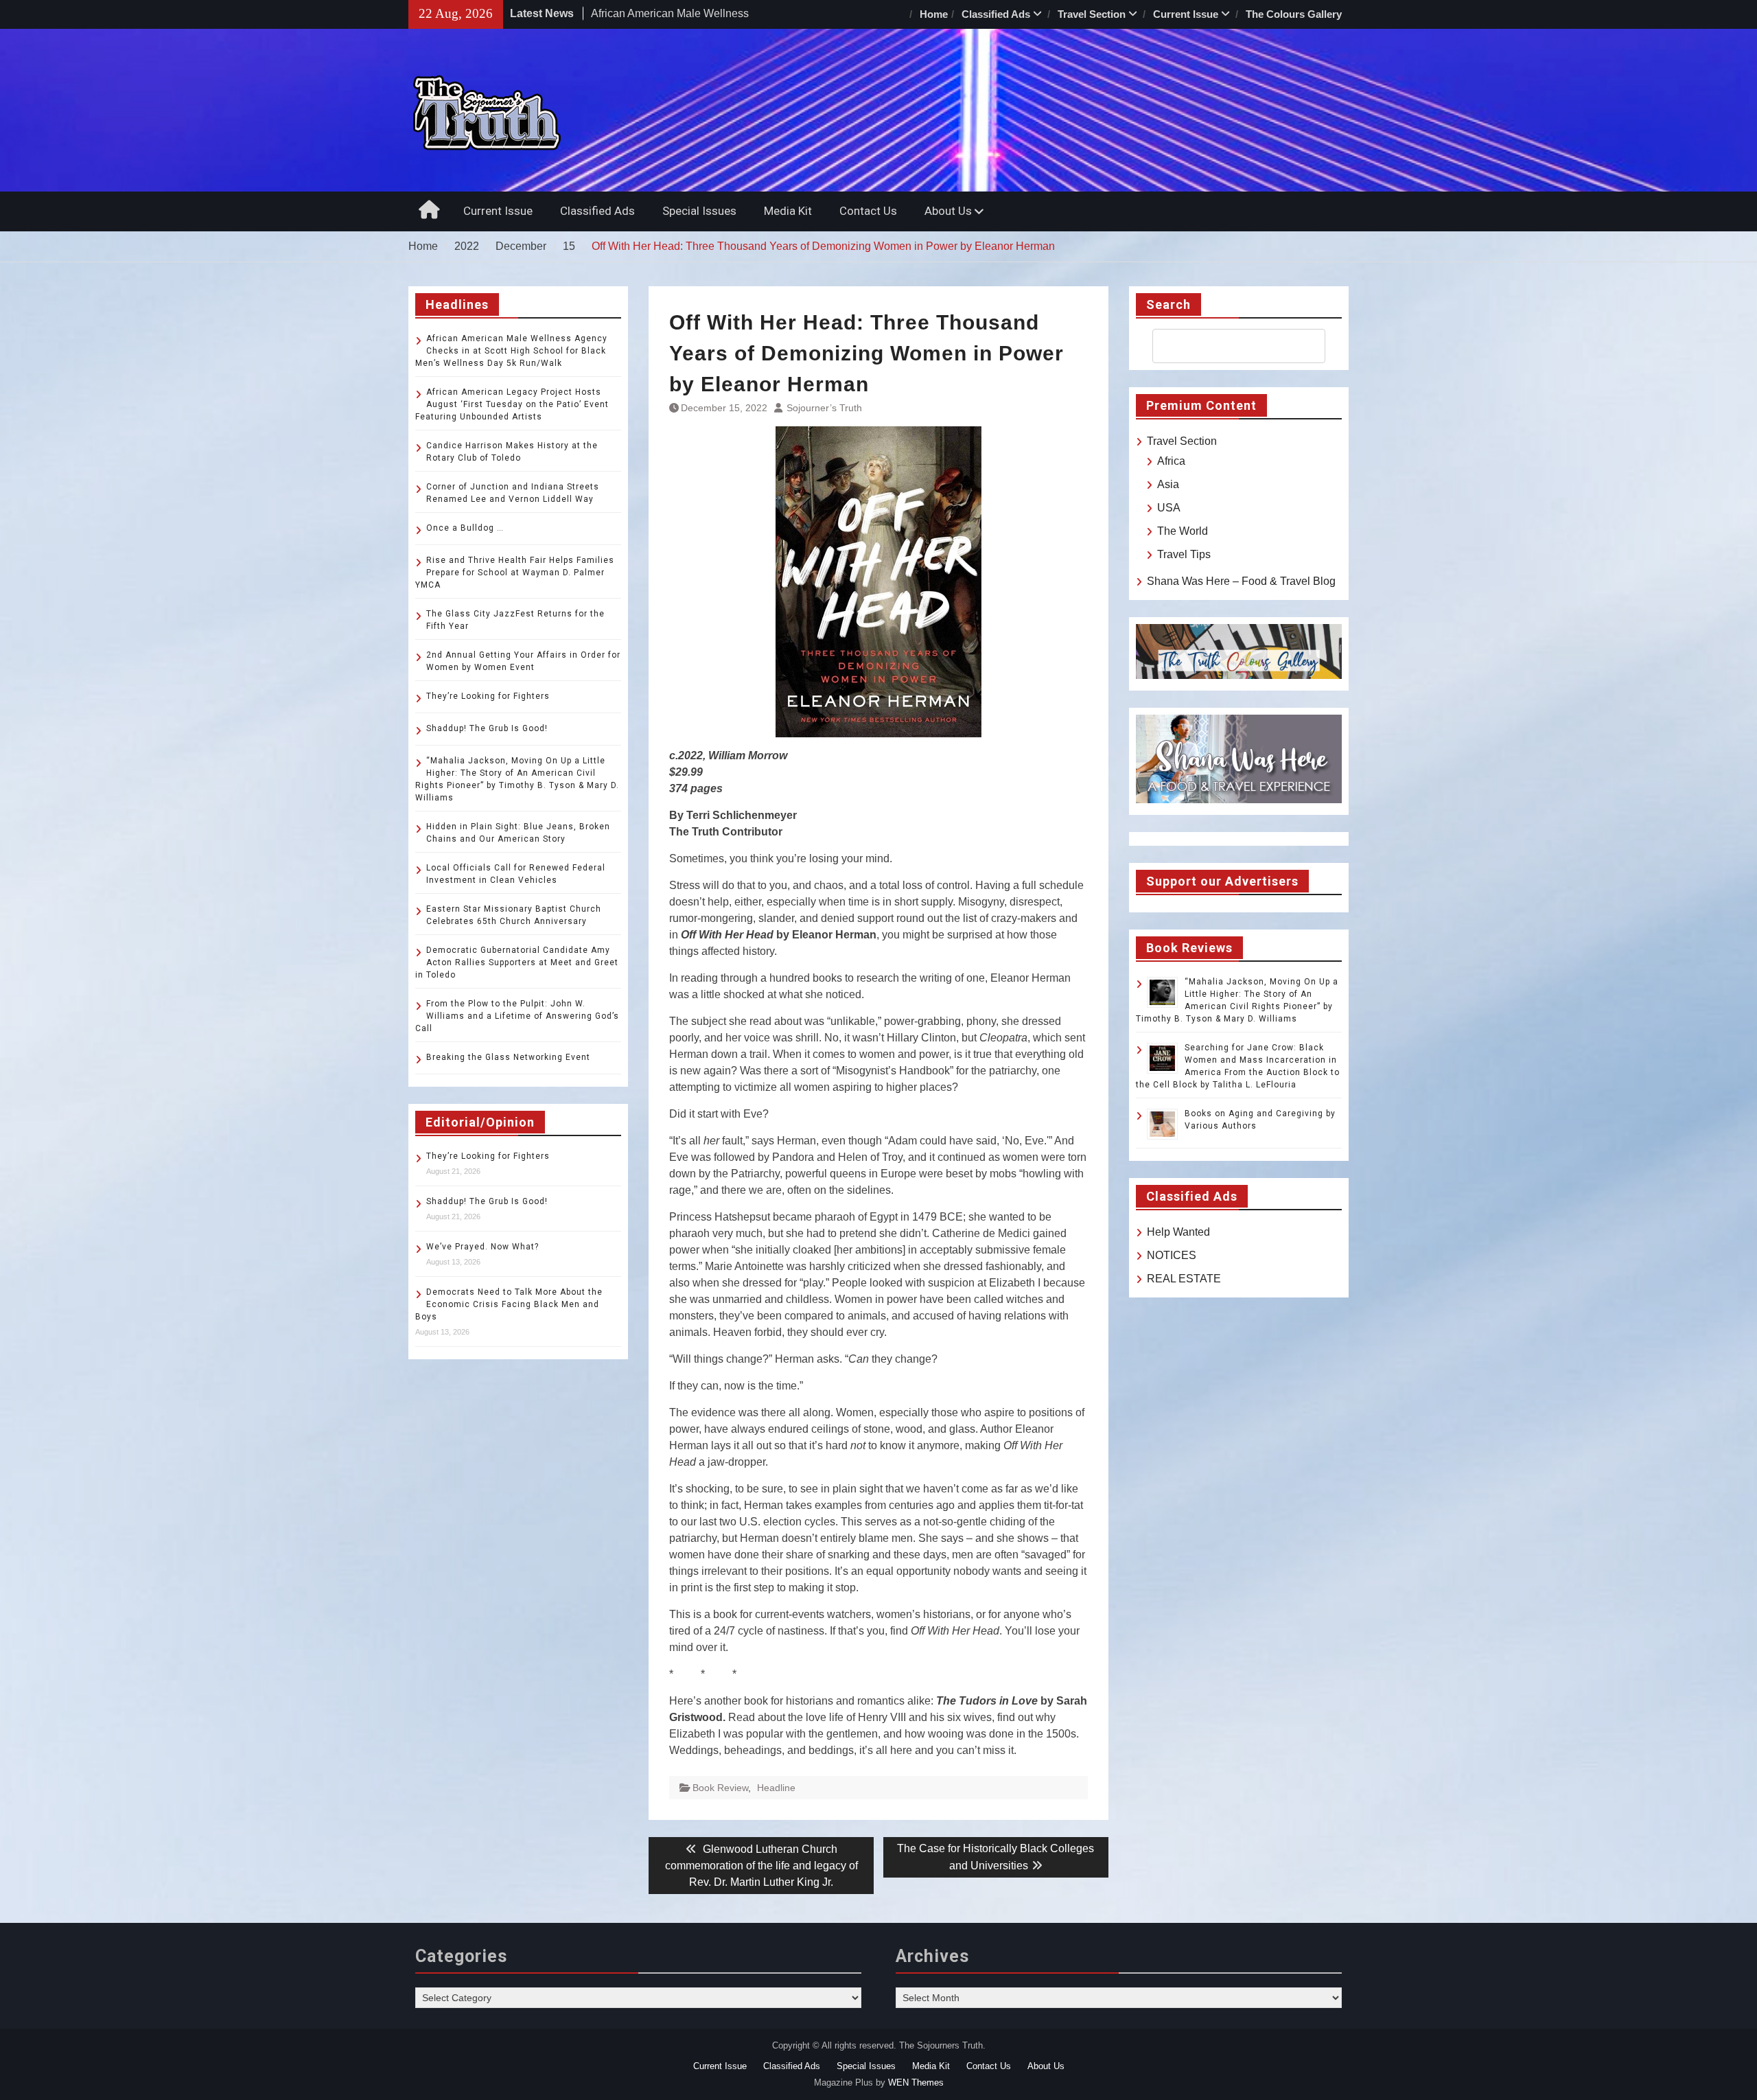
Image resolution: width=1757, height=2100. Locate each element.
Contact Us (868, 211)
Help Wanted (1178, 1232)
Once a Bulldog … (465, 528)
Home (934, 14)
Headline (776, 1788)
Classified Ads (996, 14)
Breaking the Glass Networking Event (508, 1057)
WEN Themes (916, 2082)
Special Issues (699, 211)
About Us (948, 211)
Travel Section (1092, 14)
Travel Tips (1184, 554)
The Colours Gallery (1294, 14)
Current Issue (1186, 14)
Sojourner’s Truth (824, 408)
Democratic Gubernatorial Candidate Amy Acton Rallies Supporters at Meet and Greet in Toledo (517, 962)
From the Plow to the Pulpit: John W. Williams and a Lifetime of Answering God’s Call (517, 1016)
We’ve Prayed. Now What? (482, 1247)
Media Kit (788, 211)
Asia (1168, 484)
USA (1169, 508)
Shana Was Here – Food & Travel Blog (1241, 581)
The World (1183, 531)
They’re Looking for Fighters (488, 696)
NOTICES (1172, 1255)
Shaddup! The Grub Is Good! (487, 728)
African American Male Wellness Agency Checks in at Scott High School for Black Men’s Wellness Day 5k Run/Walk (511, 351)
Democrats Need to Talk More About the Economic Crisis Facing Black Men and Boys (509, 1304)
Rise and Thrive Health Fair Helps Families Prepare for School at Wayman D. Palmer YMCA (515, 573)
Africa (1171, 461)
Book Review (720, 1788)
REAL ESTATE (1184, 1279)
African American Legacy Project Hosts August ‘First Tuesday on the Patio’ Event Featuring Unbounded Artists (512, 404)
